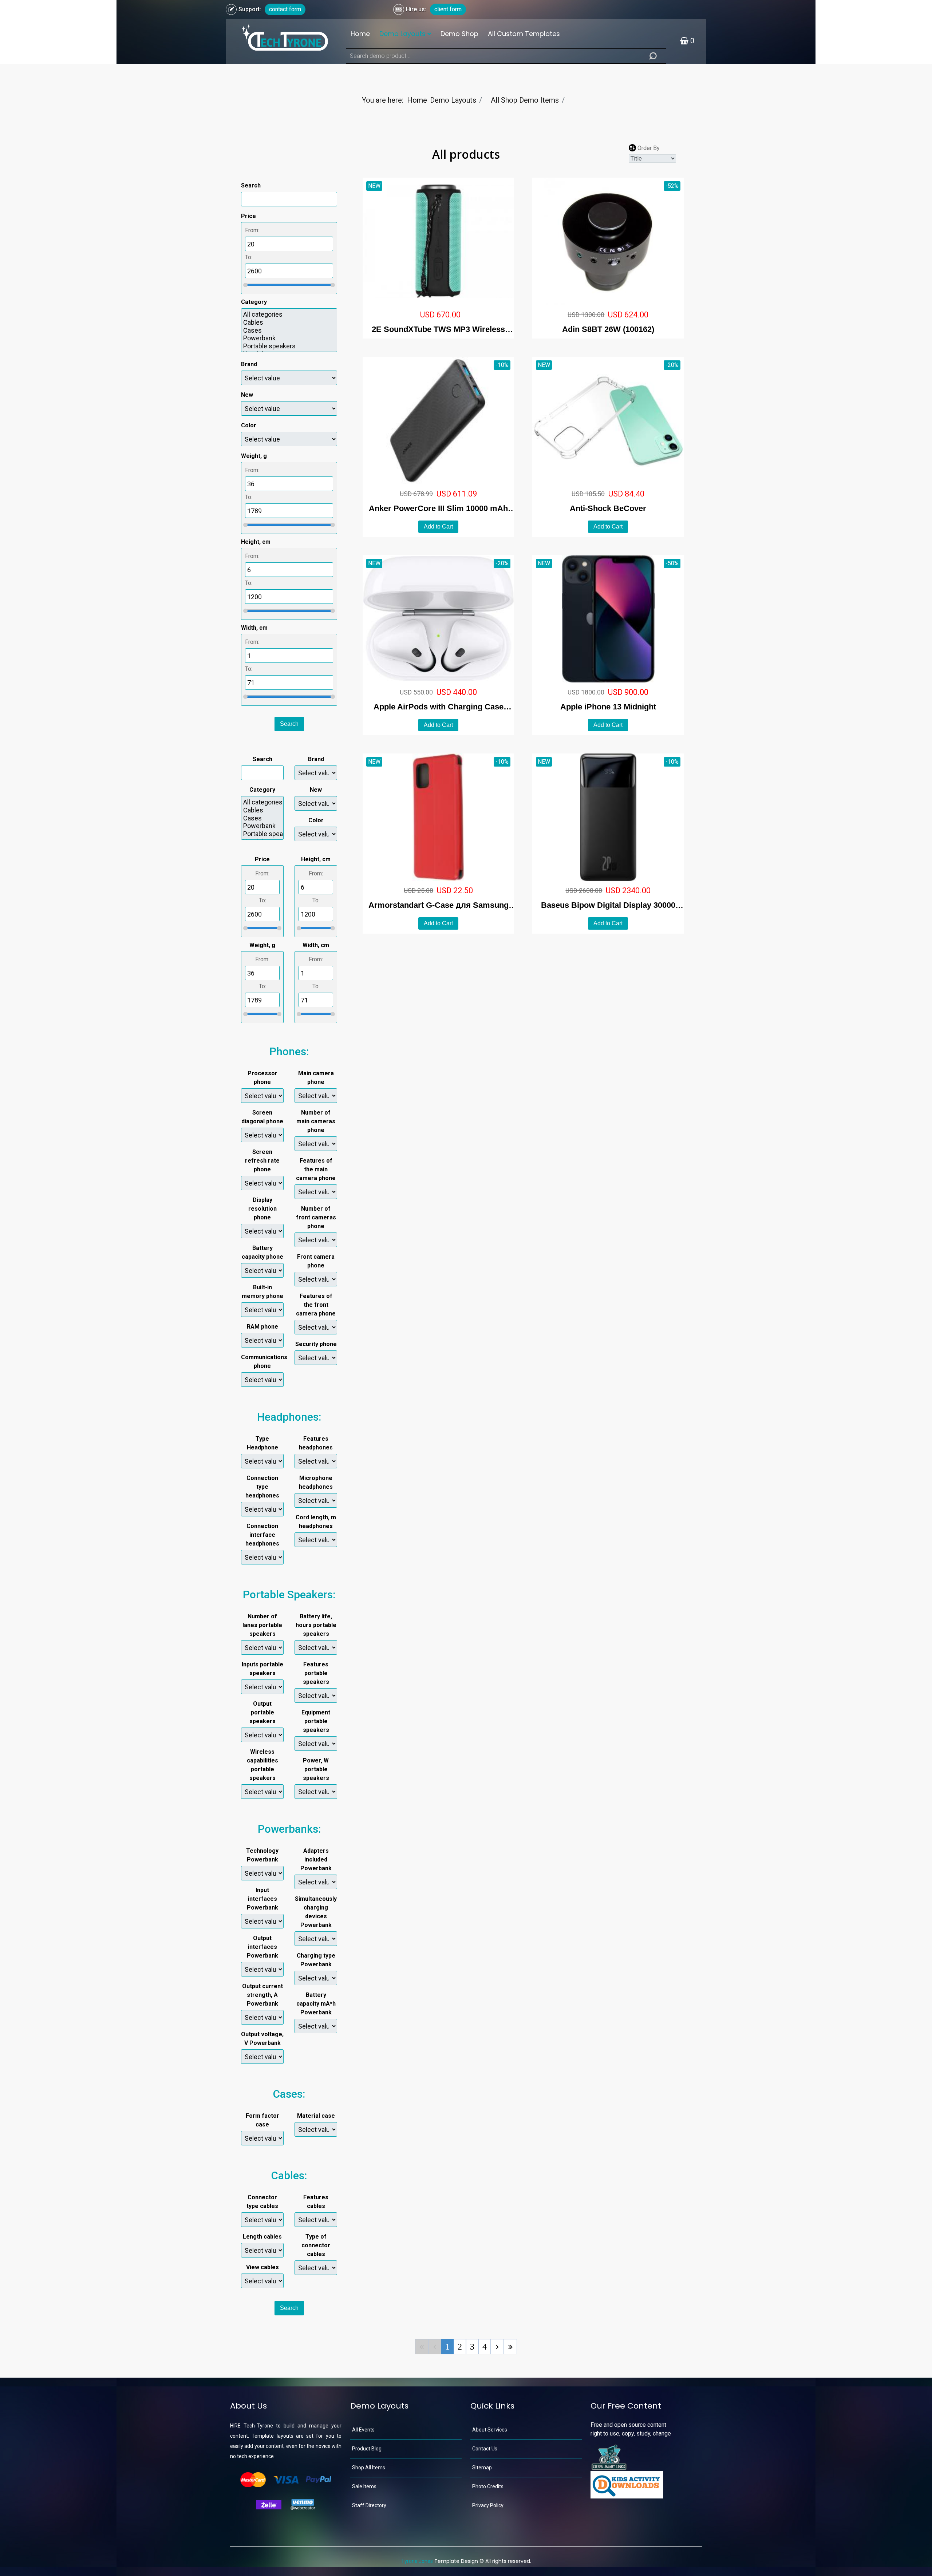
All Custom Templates (524, 34)
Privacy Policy (488, 2505)
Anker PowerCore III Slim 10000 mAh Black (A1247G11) (438, 509)
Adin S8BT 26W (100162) (608, 329)
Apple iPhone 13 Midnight (608, 707)
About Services (490, 2430)
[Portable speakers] (289, 346)
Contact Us (485, 2449)
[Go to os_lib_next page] (497, 2347)
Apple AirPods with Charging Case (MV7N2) (439, 707)
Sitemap (482, 2468)
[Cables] (289, 323)
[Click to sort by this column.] (633, 148)
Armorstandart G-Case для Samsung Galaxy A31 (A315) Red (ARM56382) (439, 906)
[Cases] (289, 331)
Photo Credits (488, 2486)
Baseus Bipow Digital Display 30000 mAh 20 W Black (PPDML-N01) (608, 906)
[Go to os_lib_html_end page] (510, 2347)
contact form (285, 9)
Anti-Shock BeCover (608, 508)
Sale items (364, 2486)
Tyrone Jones (417, 2561)
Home (360, 34)
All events (363, 2430)
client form (448, 9)
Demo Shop (459, 34)
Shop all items (369, 2468)
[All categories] (289, 314)
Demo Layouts (402, 34)
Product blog (367, 2449)
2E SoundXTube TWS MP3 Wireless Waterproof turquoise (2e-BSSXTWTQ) (439, 330)
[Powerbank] (289, 338)
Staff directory (369, 2505)
